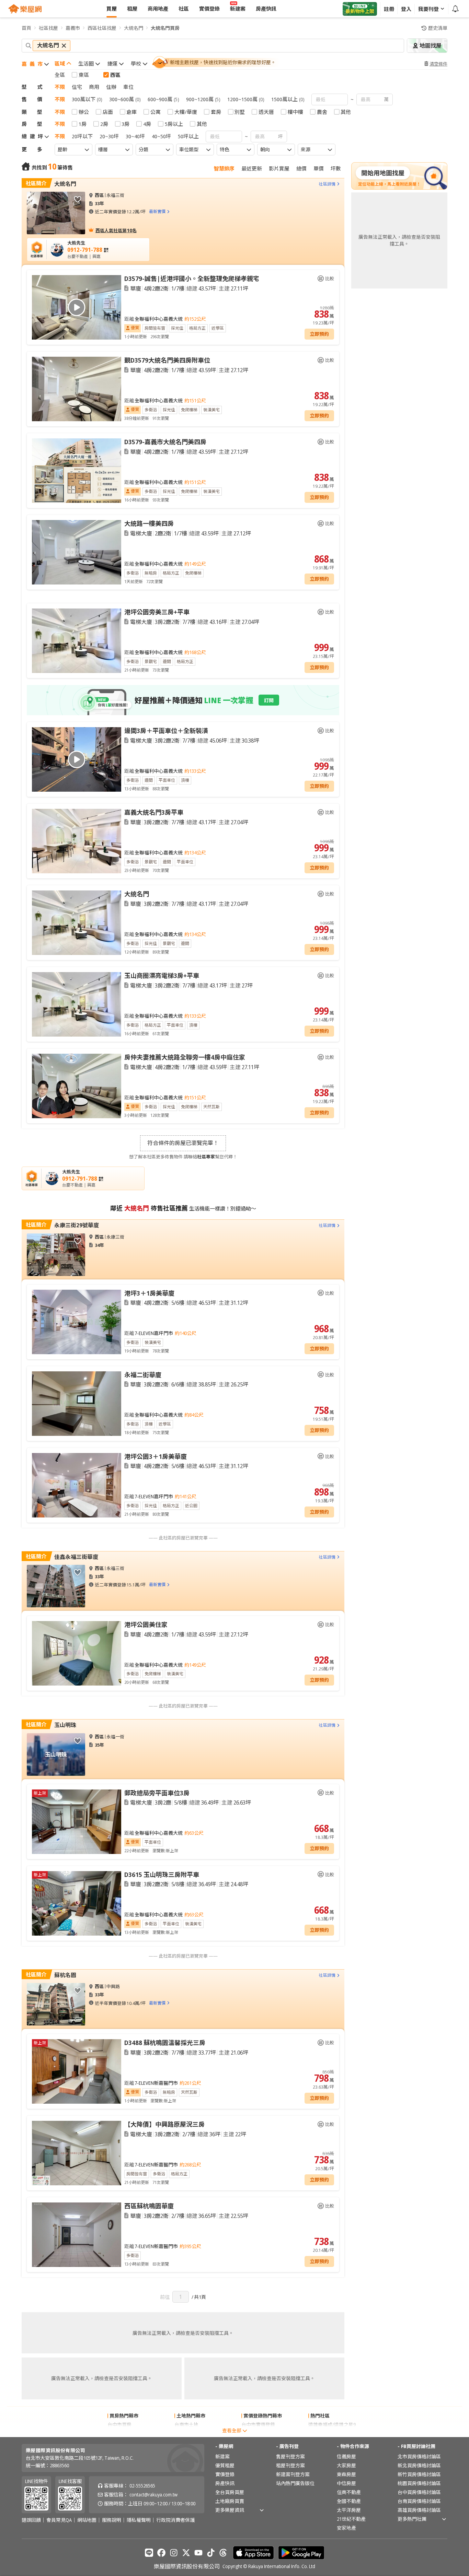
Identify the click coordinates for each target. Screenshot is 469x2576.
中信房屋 (346, 2483)
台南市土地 (186, 2425)
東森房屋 (346, 2474)
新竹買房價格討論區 (419, 2474)
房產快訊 (225, 2483)
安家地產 (346, 2528)
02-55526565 (142, 2486)
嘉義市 (73, 28)
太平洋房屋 (349, 2510)
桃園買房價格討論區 (419, 2483)
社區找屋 (48, 28)
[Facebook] (161, 2553)
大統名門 (134, 28)
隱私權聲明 (139, 2520)
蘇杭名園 (65, 1975)
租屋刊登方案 (290, 2465)
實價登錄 (225, 2474)
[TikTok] (211, 2553)
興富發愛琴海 (323, 2433)
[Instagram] (174, 2553)
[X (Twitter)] (186, 2553)
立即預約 (319, 334)
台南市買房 (119, 2433)
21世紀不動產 (351, 2519)
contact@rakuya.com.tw (153, 2495)
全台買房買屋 (230, 2492)
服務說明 (112, 2520)
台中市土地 (186, 2433)
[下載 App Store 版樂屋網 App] (253, 2553)
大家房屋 (346, 2465)
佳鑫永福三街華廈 (76, 1557)
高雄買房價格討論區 (419, 2510)
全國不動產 (349, 2501)
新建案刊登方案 (293, 2474)
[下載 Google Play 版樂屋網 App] (301, 2553)
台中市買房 (119, 2425)
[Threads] (223, 2553)
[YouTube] (198, 2553)
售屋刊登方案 (290, 2456)
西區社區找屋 (102, 28)
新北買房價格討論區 (419, 2465)
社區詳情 (327, 184)
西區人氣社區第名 (116, 230)
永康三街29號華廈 (77, 1225)
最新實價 (157, 211)
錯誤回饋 (31, 2520)
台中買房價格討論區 (419, 2492)
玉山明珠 (65, 1725)
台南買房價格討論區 (419, 2501)
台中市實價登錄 (258, 2425)
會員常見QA (59, 2520)
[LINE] (149, 2553)
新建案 (222, 2456)
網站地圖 (87, 2520)
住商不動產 (349, 2492)
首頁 (26, 28)
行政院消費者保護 (175, 2520)
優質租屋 (225, 2465)
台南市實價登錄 (258, 2433)
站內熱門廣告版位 (295, 2483)
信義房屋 (346, 2456)
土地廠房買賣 (230, 2501)
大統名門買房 (165, 28)
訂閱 (269, 700)
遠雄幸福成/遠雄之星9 (332, 2425)
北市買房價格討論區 (419, 2456)
